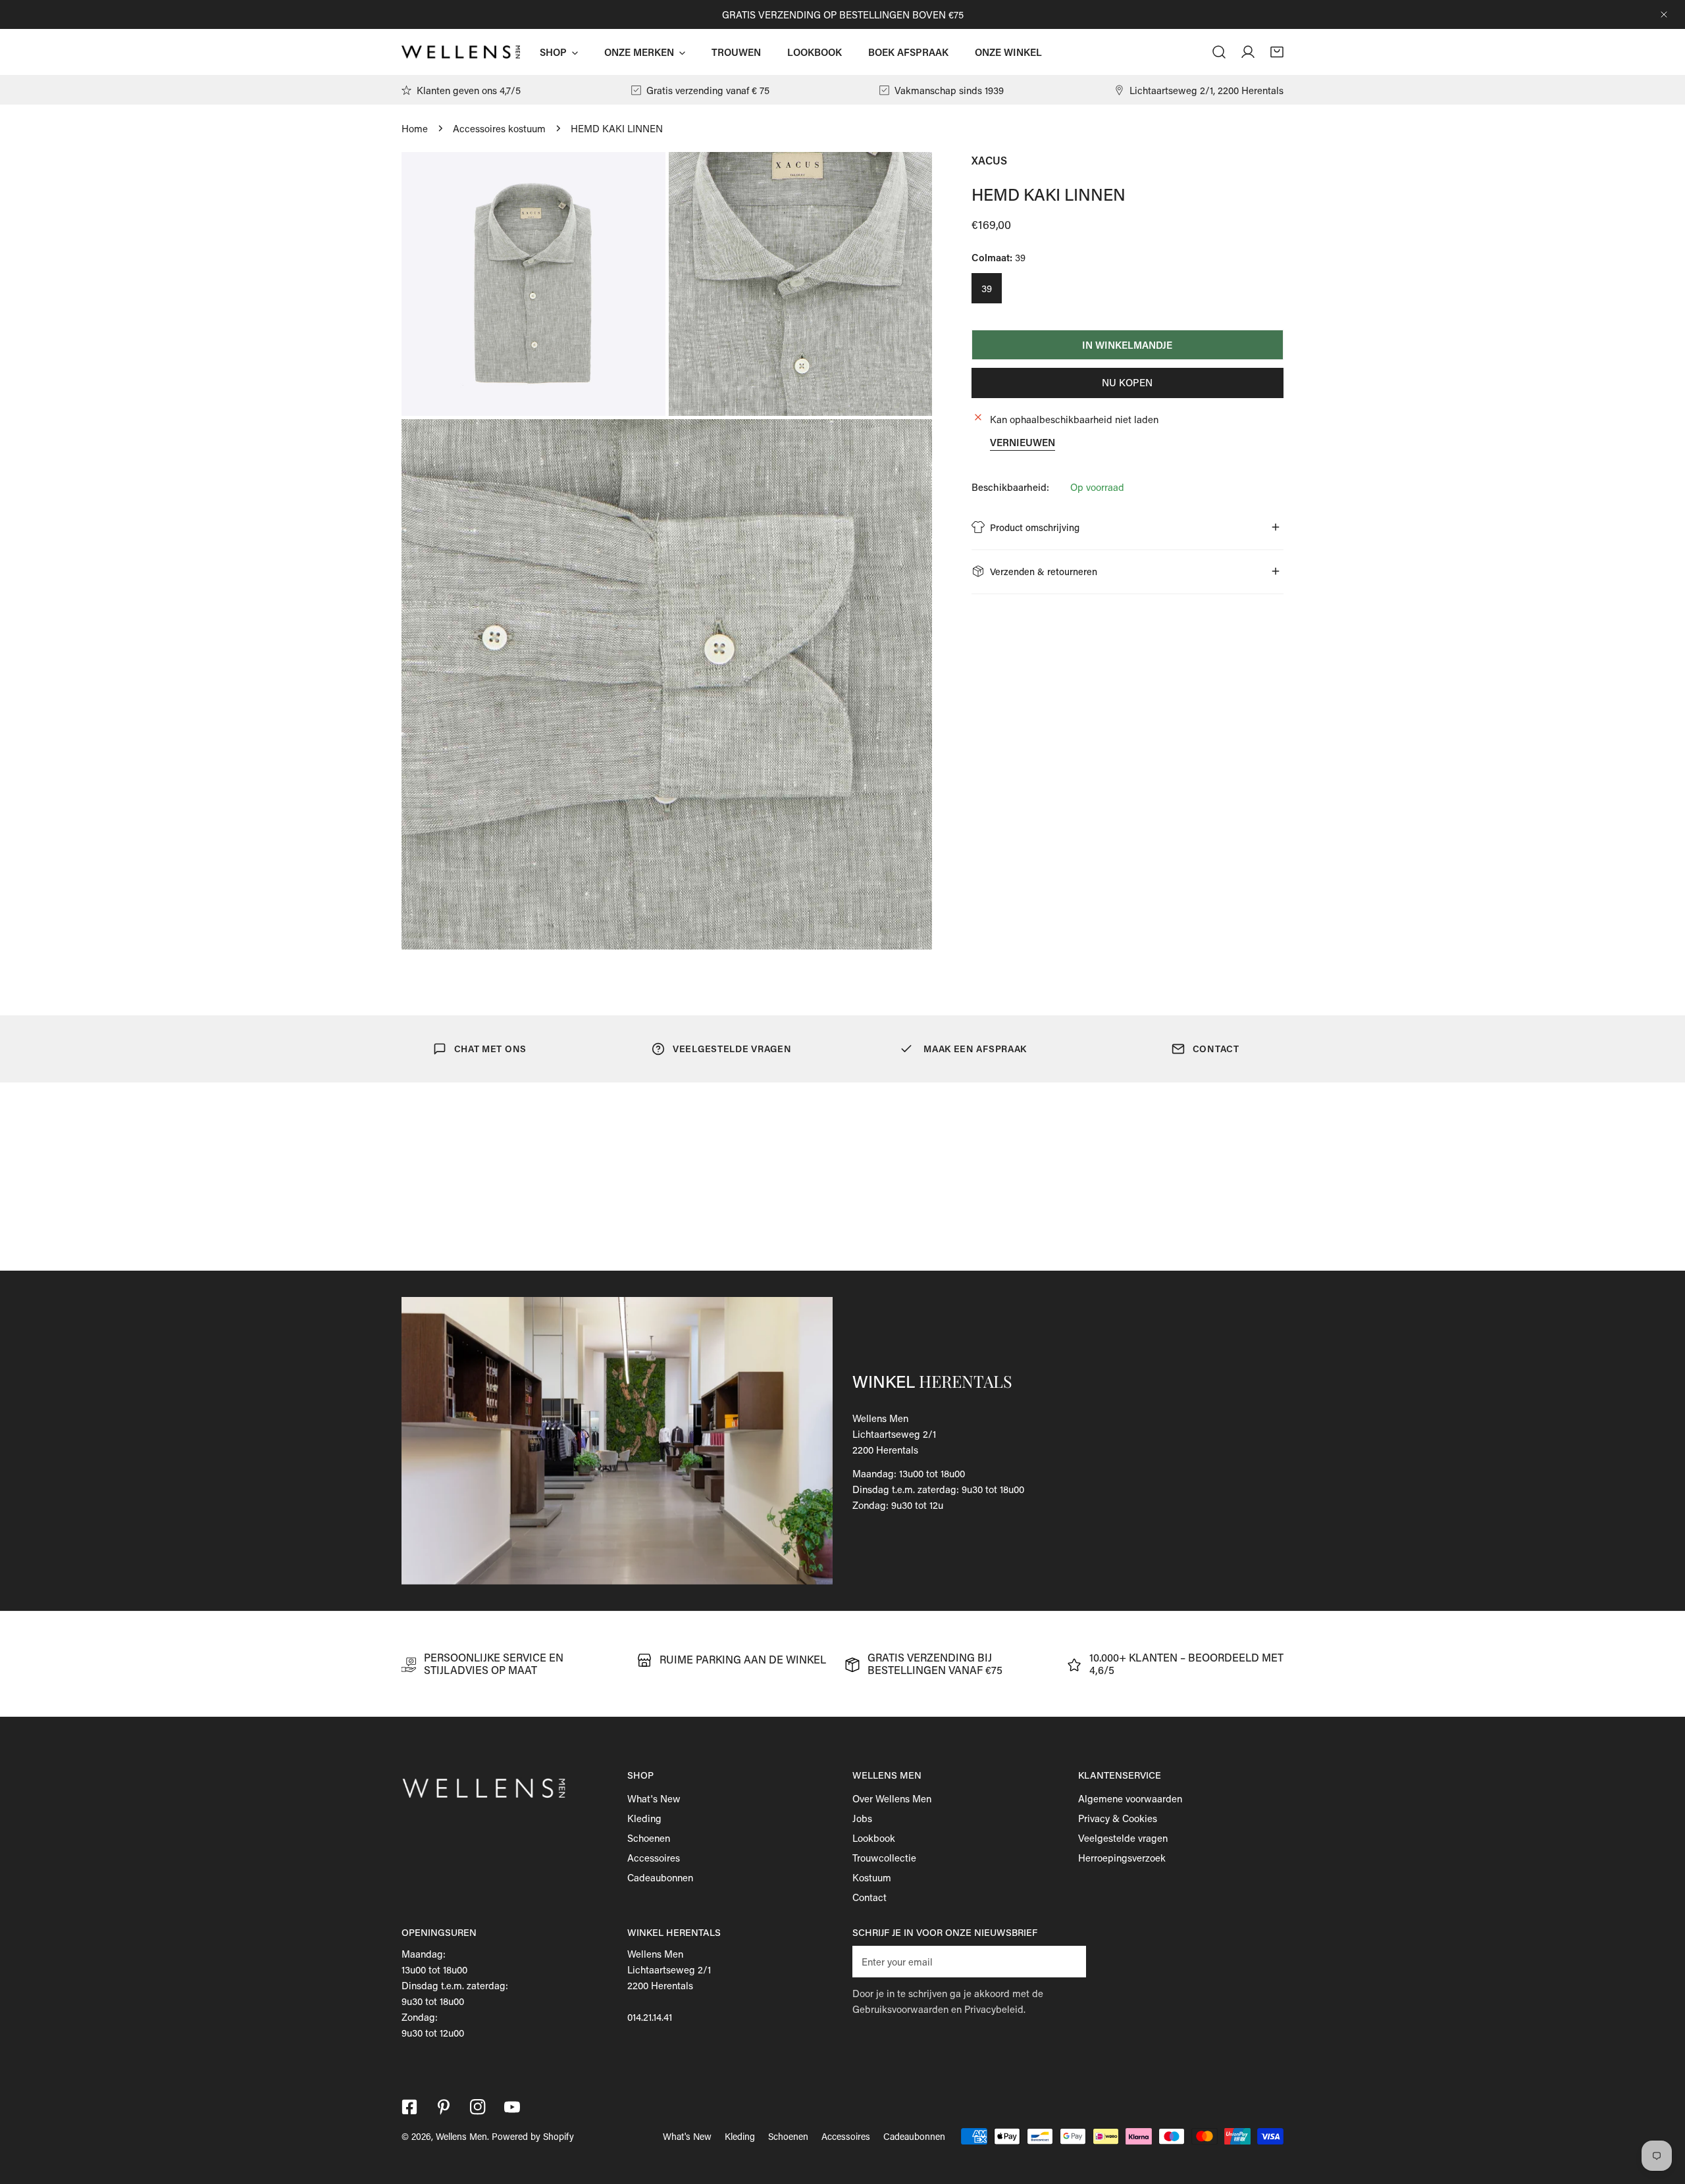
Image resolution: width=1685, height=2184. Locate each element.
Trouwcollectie (884, 1858)
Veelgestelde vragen (1123, 1838)
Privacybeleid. (995, 2009)
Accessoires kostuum (499, 128)
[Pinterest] (444, 2107)
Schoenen (649, 1838)
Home (415, 128)
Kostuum (872, 1877)
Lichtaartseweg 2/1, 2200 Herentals (1206, 90)
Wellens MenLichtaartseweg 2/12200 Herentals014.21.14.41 (669, 1985)
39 (987, 288)
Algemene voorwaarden (1130, 1798)
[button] (1277, 52)
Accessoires (654, 1858)
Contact (869, 1897)
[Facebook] (409, 2107)
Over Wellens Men (892, 1798)
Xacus (989, 160)
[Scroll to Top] (1661, 2114)
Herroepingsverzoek (1122, 1858)
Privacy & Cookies (1118, 1818)
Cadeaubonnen (660, 1877)
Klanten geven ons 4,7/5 (469, 90)
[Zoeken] (1219, 52)
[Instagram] (478, 2107)
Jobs (862, 1818)
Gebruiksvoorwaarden (900, 2009)
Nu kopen (1127, 382)
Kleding (644, 1818)
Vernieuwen (1023, 442)
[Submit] (1069, 1961)
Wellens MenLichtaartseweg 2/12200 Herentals (894, 1434)
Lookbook (874, 1838)
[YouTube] (512, 2107)
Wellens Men (461, 2136)
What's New (654, 1798)
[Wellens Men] (461, 52)
